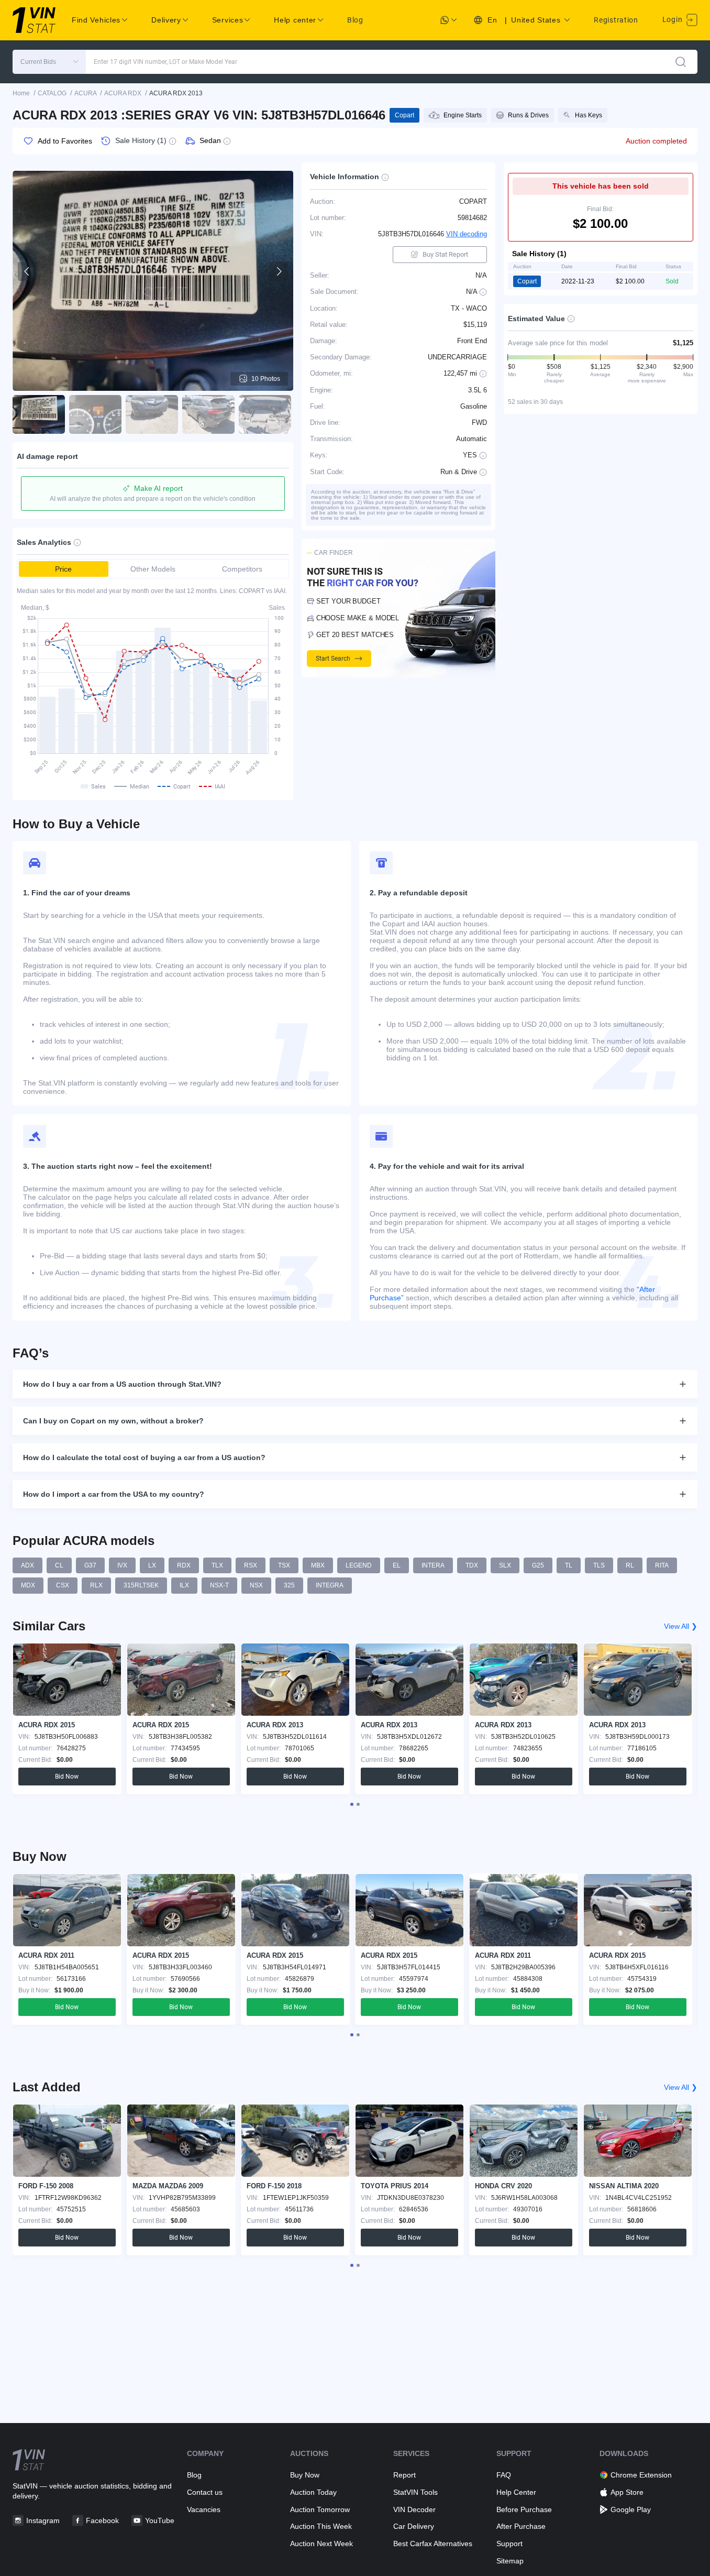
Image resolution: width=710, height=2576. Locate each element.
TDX (472, 1565)
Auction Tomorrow (320, 2509)
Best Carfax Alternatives (433, 2544)
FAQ (504, 2475)
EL (397, 1565)
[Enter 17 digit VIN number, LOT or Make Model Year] (681, 62)
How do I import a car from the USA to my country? (114, 1494)
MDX (28, 1585)
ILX (184, 1585)
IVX (122, 1565)
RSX (251, 1565)
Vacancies (204, 2509)
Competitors (242, 569)
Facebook (102, 2520)
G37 (90, 1565)
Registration (616, 20)
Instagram (43, 2520)
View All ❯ (681, 1626)
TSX (284, 1565)
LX (152, 1565)
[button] (49, 62)
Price (63, 569)
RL (630, 1565)
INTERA (433, 1565)
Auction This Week (321, 2526)
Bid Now (67, 1777)
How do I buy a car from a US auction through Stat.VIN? (122, 1384)
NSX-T (219, 1585)
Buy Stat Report (445, 254)
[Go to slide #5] (265, 414)
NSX (256, 1585)
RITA (662, 1565)
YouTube (160, 2520)
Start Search (333, 659)
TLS (599, 1565)
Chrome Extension (641, 2475)
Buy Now (305, 2475)
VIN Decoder (414, 2509)
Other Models (153, 569)
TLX (217, 1565)
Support (509, 2544)
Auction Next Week (321, 2544)
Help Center (516, 2492)
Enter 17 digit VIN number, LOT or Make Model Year (165, 62)
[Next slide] (279, 271)
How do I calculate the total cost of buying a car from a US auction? (144, 1457)
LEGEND (359, 1565)
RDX (184, 1565)
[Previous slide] (27, 271)
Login (673, 19)
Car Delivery (414, 2526)
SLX (505, 1565)
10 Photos (266, 379)
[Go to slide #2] (95, 414)
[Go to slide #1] (39, 414)
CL (59, 1565)
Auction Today (313, 2492)
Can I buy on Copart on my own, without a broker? (113, 1421)
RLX (96, 1585)
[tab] (352, 1804)
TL (569, 1565)
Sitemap (510, 2561)
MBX (318, 1565)
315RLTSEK (141, 1585)
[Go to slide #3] (152, 414)
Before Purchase (524, 2509)
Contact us (205, 2492)
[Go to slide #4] (208, 414)
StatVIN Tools (415, 2492)
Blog (355, 20)
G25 (538, 1565)
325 (289, 1585)
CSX (63, 1585)
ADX (27, 1565)
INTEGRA (330, 1585)
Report (404, 2475)
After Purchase (521, 2526)
